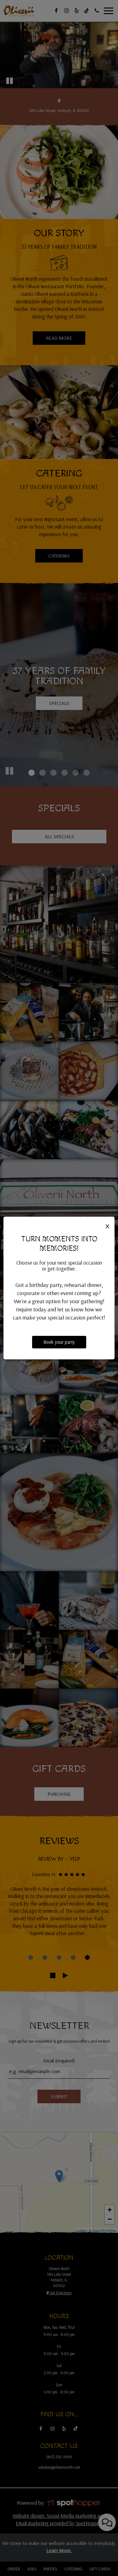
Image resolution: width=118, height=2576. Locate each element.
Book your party (59, 1342)
